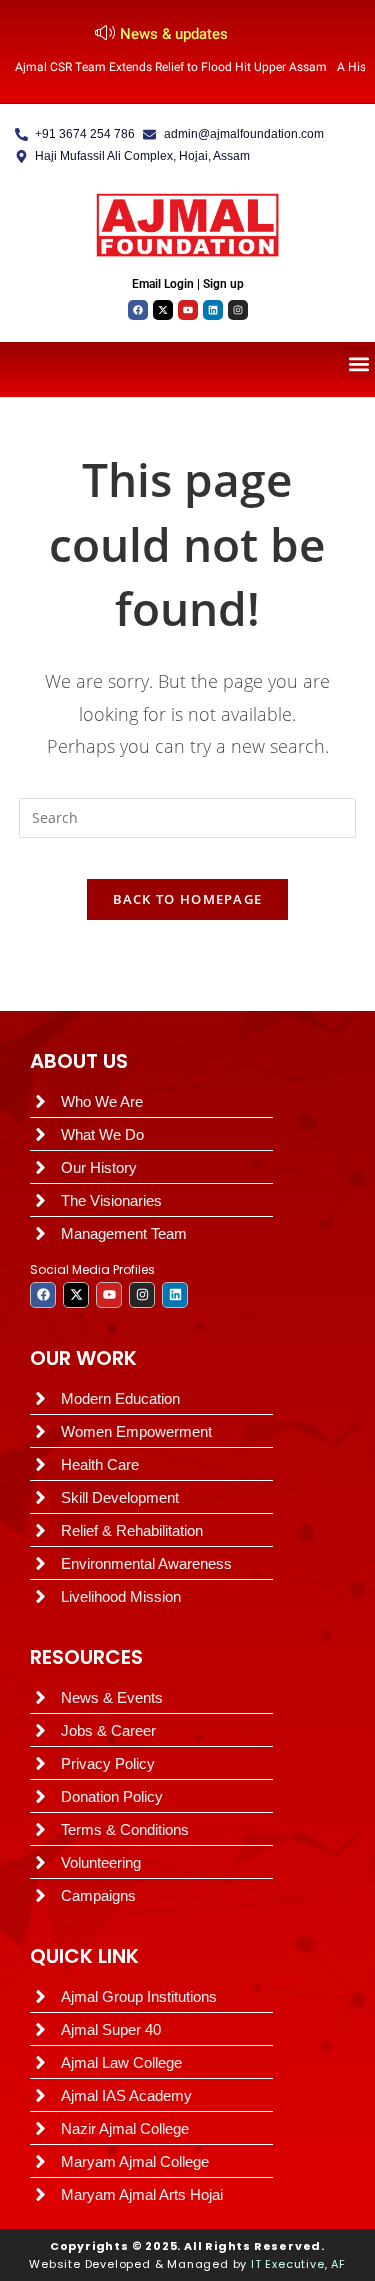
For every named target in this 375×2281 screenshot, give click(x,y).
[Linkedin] (213, 310)
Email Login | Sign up (188, 284)
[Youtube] (188, 310)
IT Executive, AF (298, 2264)
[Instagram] (238, 310)
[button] (358, 363)
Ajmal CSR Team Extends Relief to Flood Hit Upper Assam (171, 67)
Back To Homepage (188, 899)
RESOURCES (86, 1657)
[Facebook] (138, 310)
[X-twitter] (163, 310)
